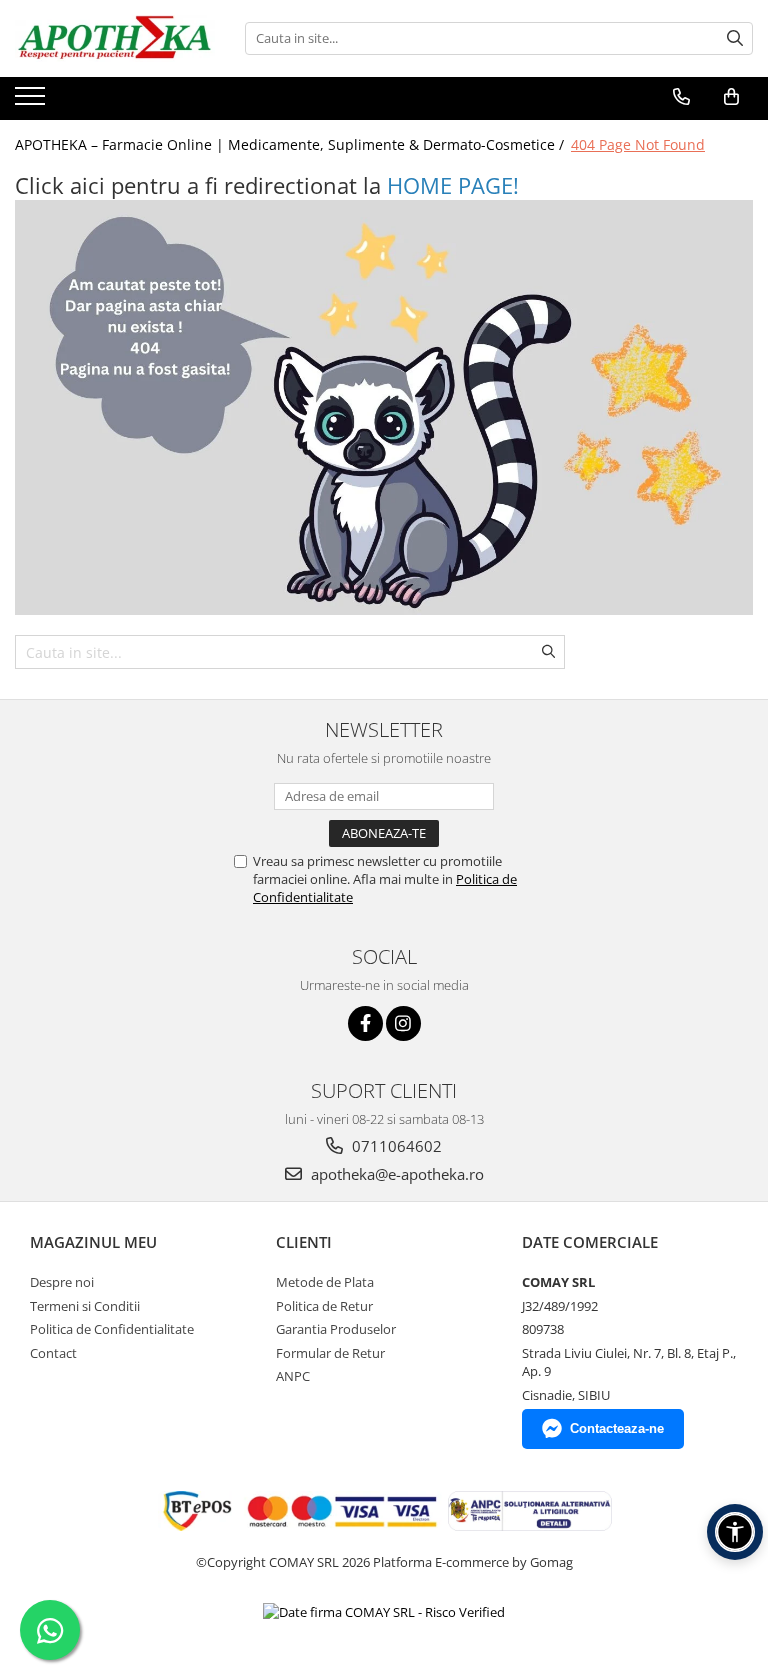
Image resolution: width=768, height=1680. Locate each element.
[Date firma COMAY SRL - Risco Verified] (384, 1612)
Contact (53, 1353)
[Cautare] (735, 38)
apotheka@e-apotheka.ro (395, 1174)
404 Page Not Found (638, 144)
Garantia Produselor (336, 1329)
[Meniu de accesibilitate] (735, 1532)
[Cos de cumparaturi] (731, 97)
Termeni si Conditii (85, 1306)
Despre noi (62, 1282)
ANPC (293, 1376)
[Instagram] (403, 1023)
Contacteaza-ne (617, 1428)
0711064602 (395, 1146)
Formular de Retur (330, 1353)
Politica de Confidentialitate (112, 1329)
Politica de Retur (324, 1306)
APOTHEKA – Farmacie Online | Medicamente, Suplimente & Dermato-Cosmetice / (291, 144)
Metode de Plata (325, 1282)
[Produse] (32, 102)
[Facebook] (365, 1023)
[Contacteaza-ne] (681, 97)
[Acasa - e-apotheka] (115, 38)
